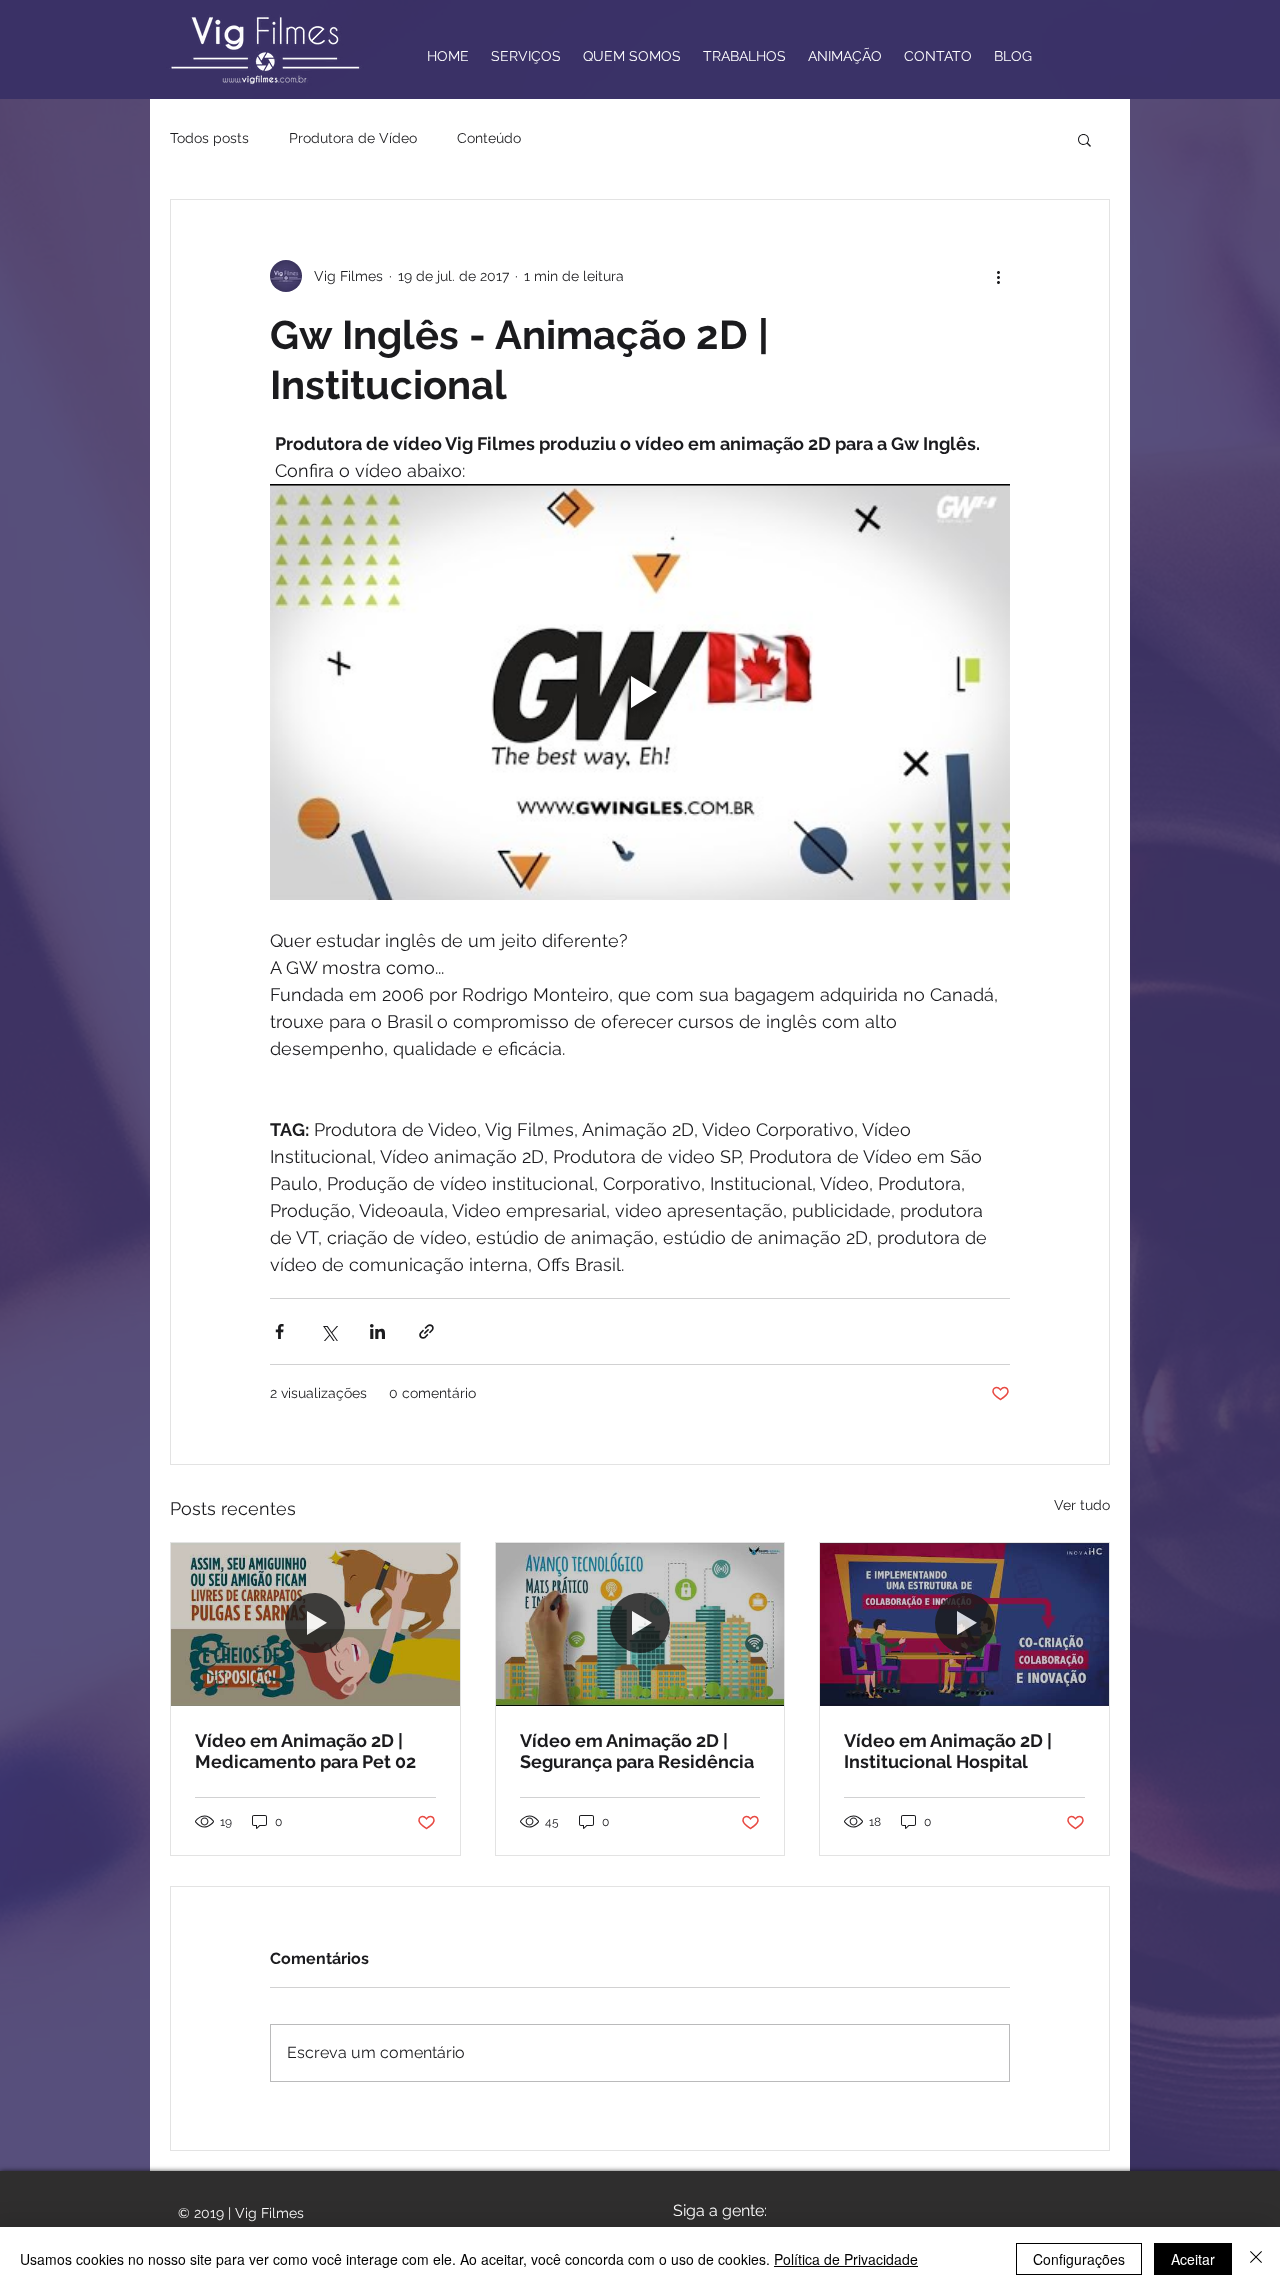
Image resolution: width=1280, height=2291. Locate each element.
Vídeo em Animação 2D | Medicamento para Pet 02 (305, 1751)
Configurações (1079, 2259)
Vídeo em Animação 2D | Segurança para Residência (637, 1751)
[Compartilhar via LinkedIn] (377, 1331)
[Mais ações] (998, 276)
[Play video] (640, 692)
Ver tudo (1082, 1505)
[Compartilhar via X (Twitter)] (328, 1331)
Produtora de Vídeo (353, 138)
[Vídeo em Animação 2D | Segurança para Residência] (640, 1624)
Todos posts (209, 138)
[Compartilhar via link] (426, 1331)
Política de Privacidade (846, 2259)
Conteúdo (489, 138)
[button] (1084, 139)
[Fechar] (1256, 2259)
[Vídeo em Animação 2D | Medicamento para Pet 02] (315, 1624)
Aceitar (1193, 2259)
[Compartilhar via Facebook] (279, 1331)
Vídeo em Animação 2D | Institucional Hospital (948, 1751)
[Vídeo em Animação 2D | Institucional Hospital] (964, 1624)
